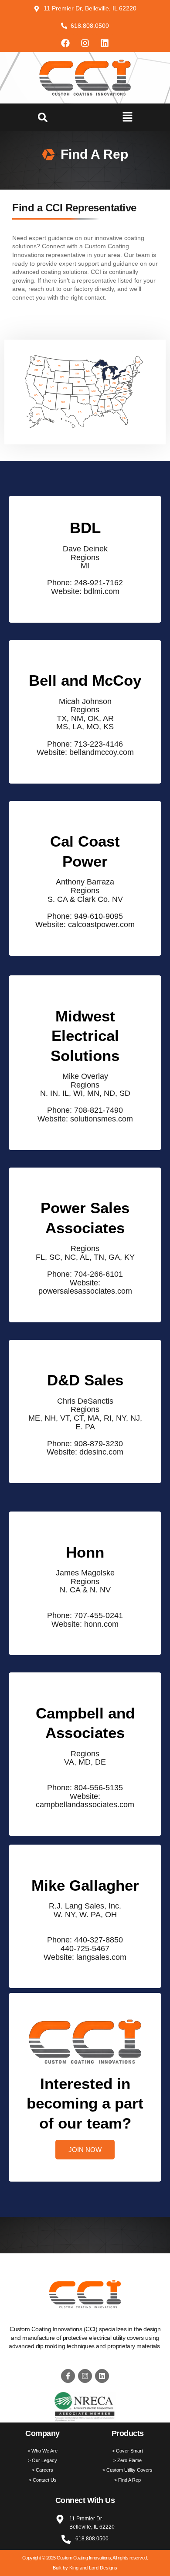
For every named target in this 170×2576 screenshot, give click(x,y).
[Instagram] (85, 43)
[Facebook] (65, 43)
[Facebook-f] (68, 2376)
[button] (43, 117)
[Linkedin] (105, 43)
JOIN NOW (85, 2150)
